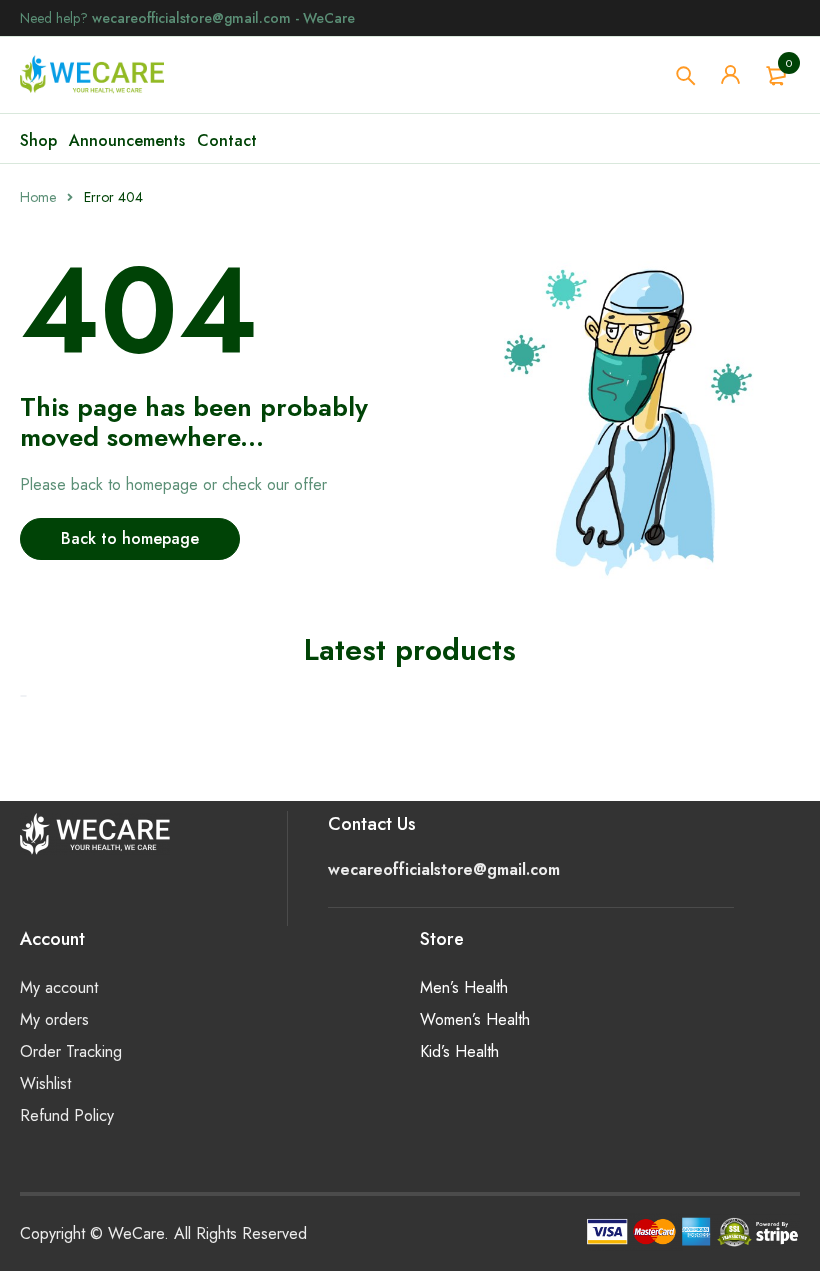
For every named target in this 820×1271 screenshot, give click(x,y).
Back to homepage (130, 538)
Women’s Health (475, 1019)
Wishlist (45, 1083)
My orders (54, 1019)
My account (59, 987)
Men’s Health (464, 987)
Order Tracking (71, 1051)
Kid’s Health (459, 1051)
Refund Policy (67, 1115)
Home (38, 197)
